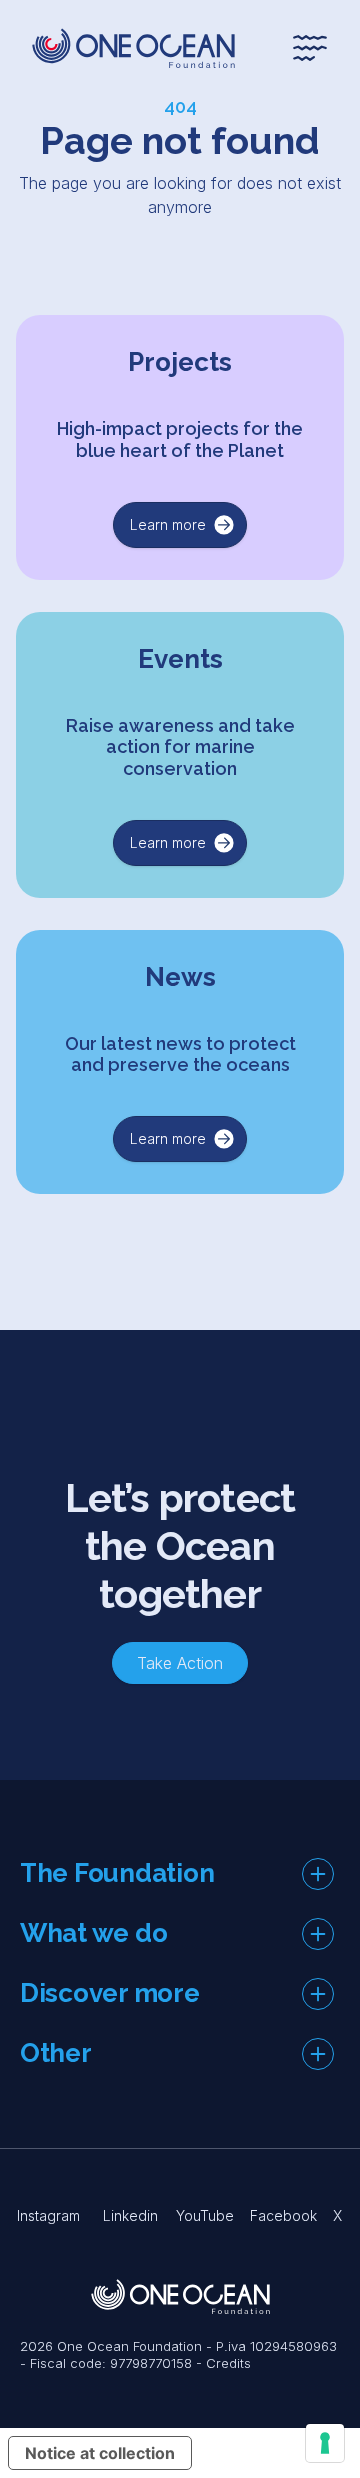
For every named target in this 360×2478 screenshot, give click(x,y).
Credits (228, 2363)
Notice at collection (100, 2453)
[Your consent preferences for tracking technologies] (325, 2443)
